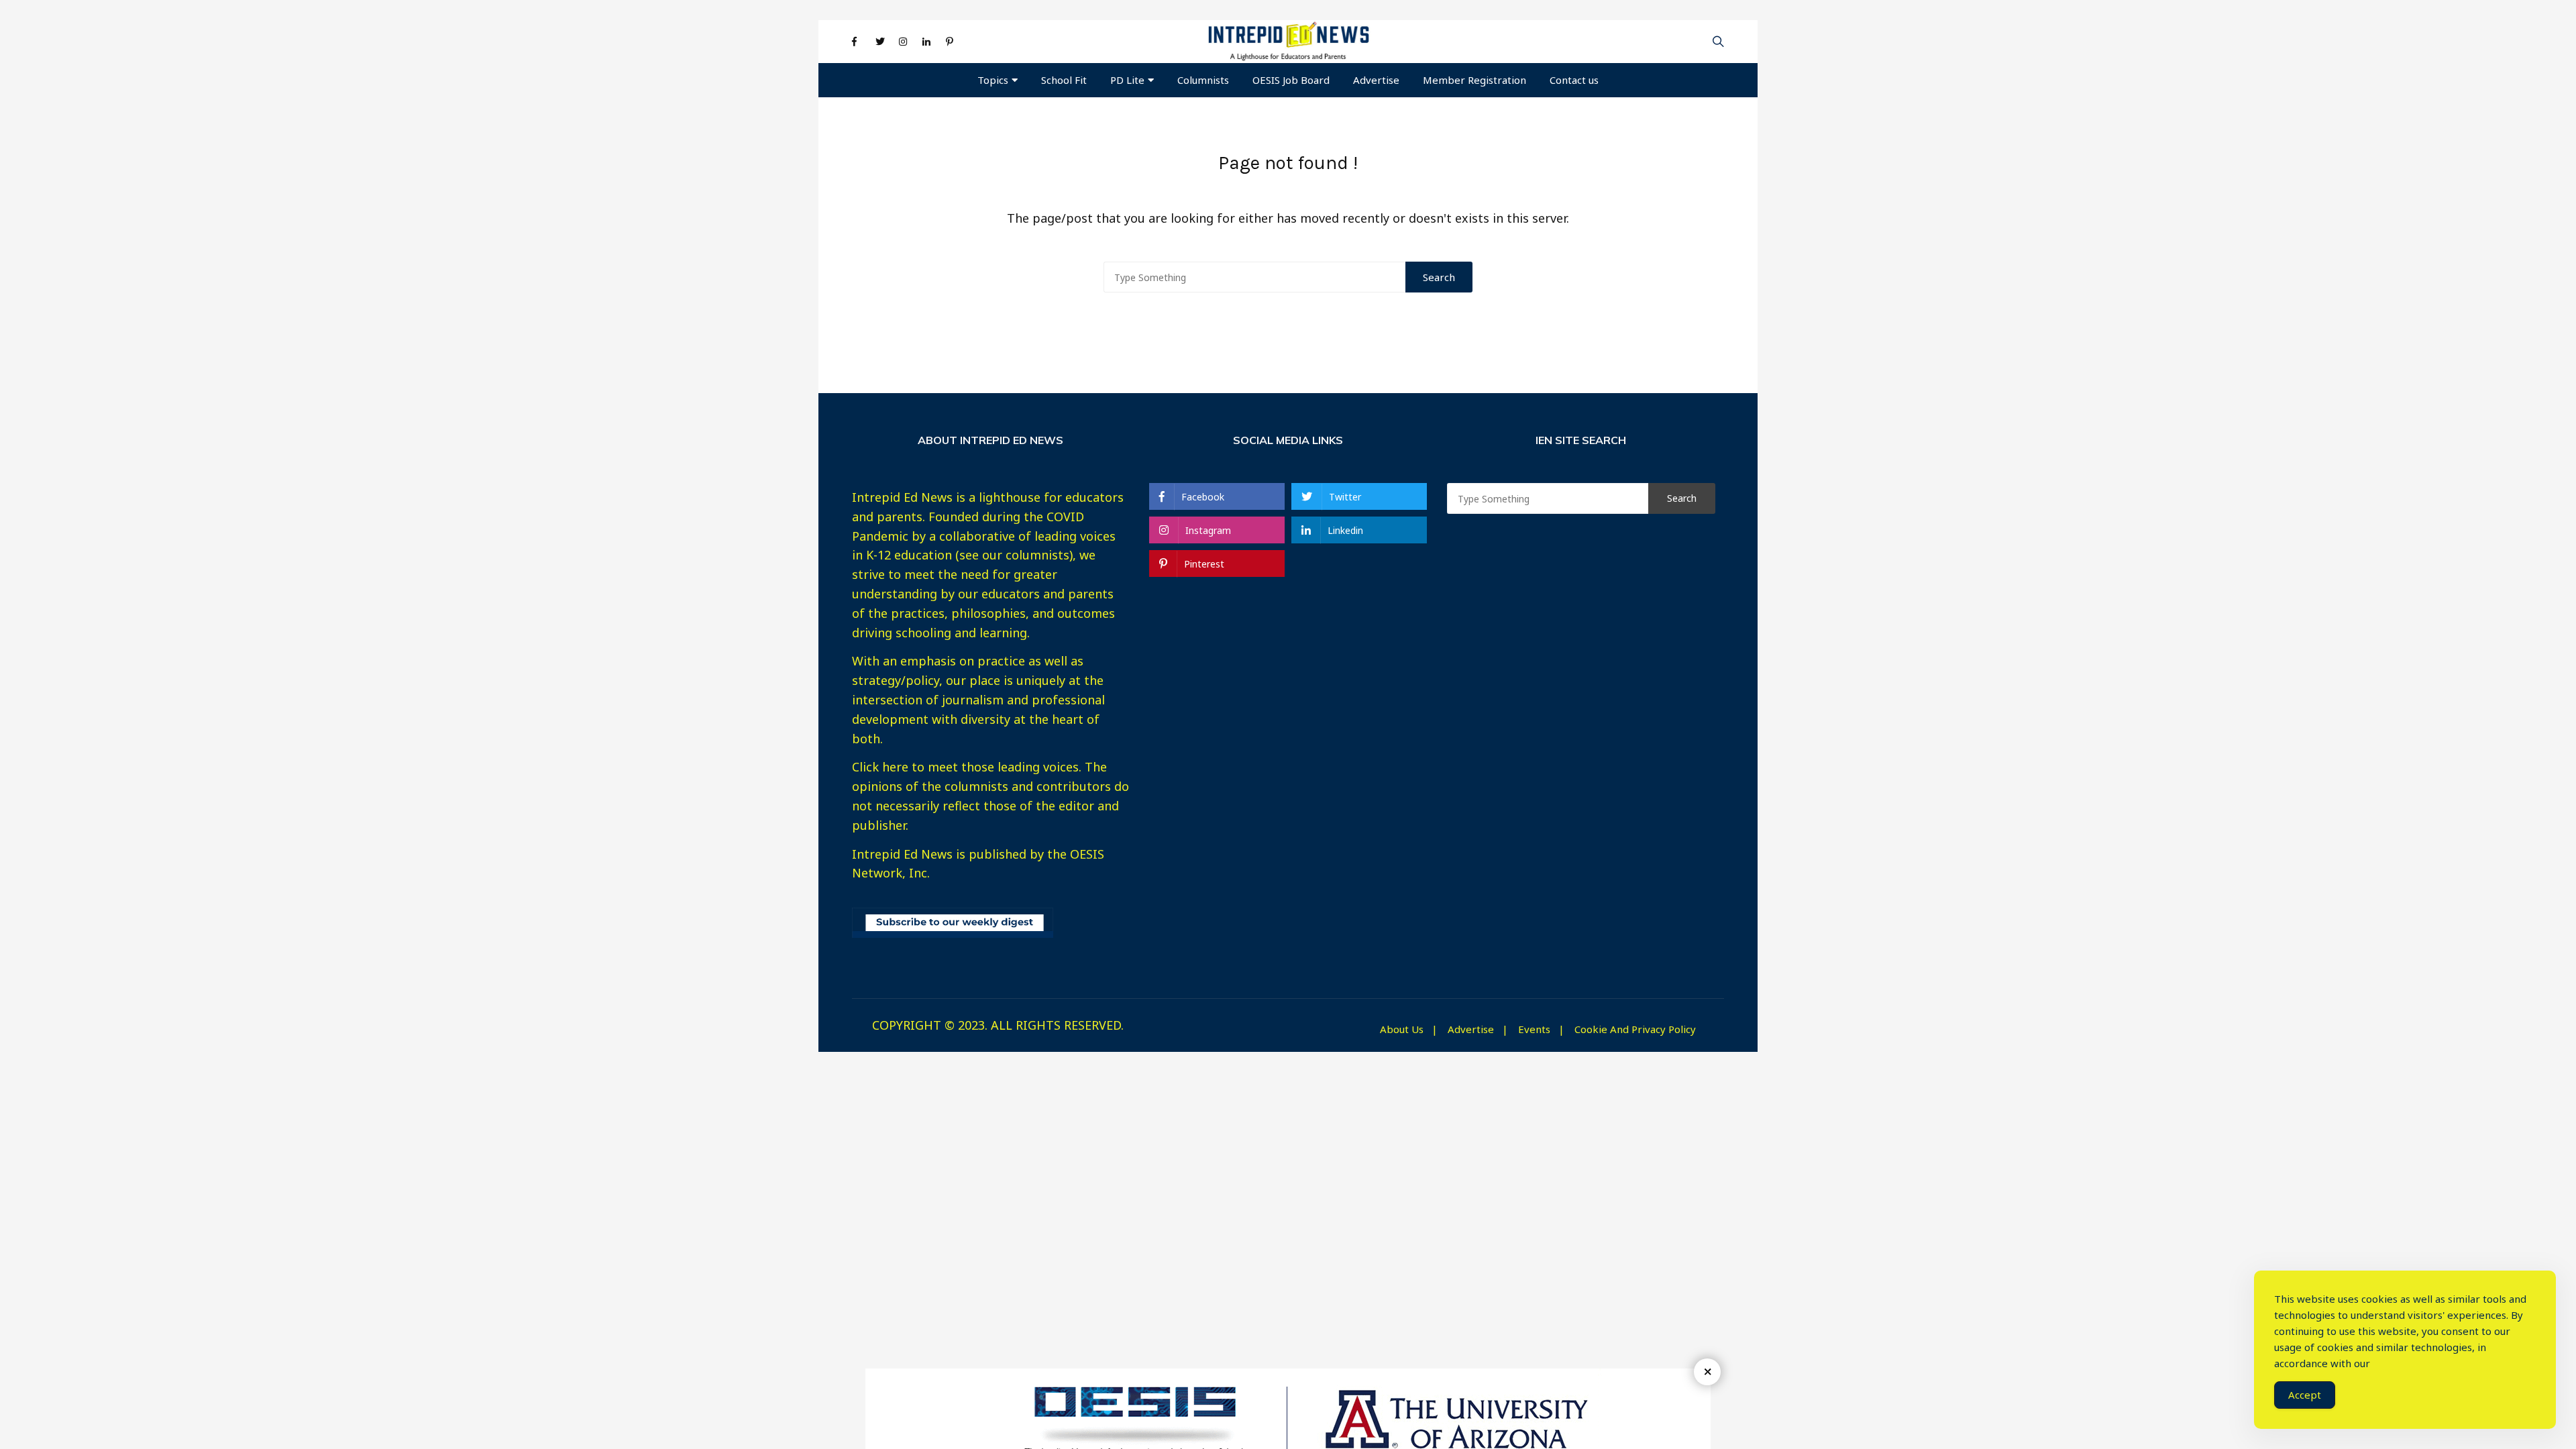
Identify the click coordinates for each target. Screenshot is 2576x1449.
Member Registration (1474, 80)
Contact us (1574, 80)
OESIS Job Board (1291, 80)
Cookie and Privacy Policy (1635, 1029)
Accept (2305, 1395)
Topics (993, 80)
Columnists (1203, 80)
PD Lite (1127, 80)
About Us (1402, 1029)
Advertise (1376, 80)
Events (1534, 1029)
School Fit (1064, 80)
